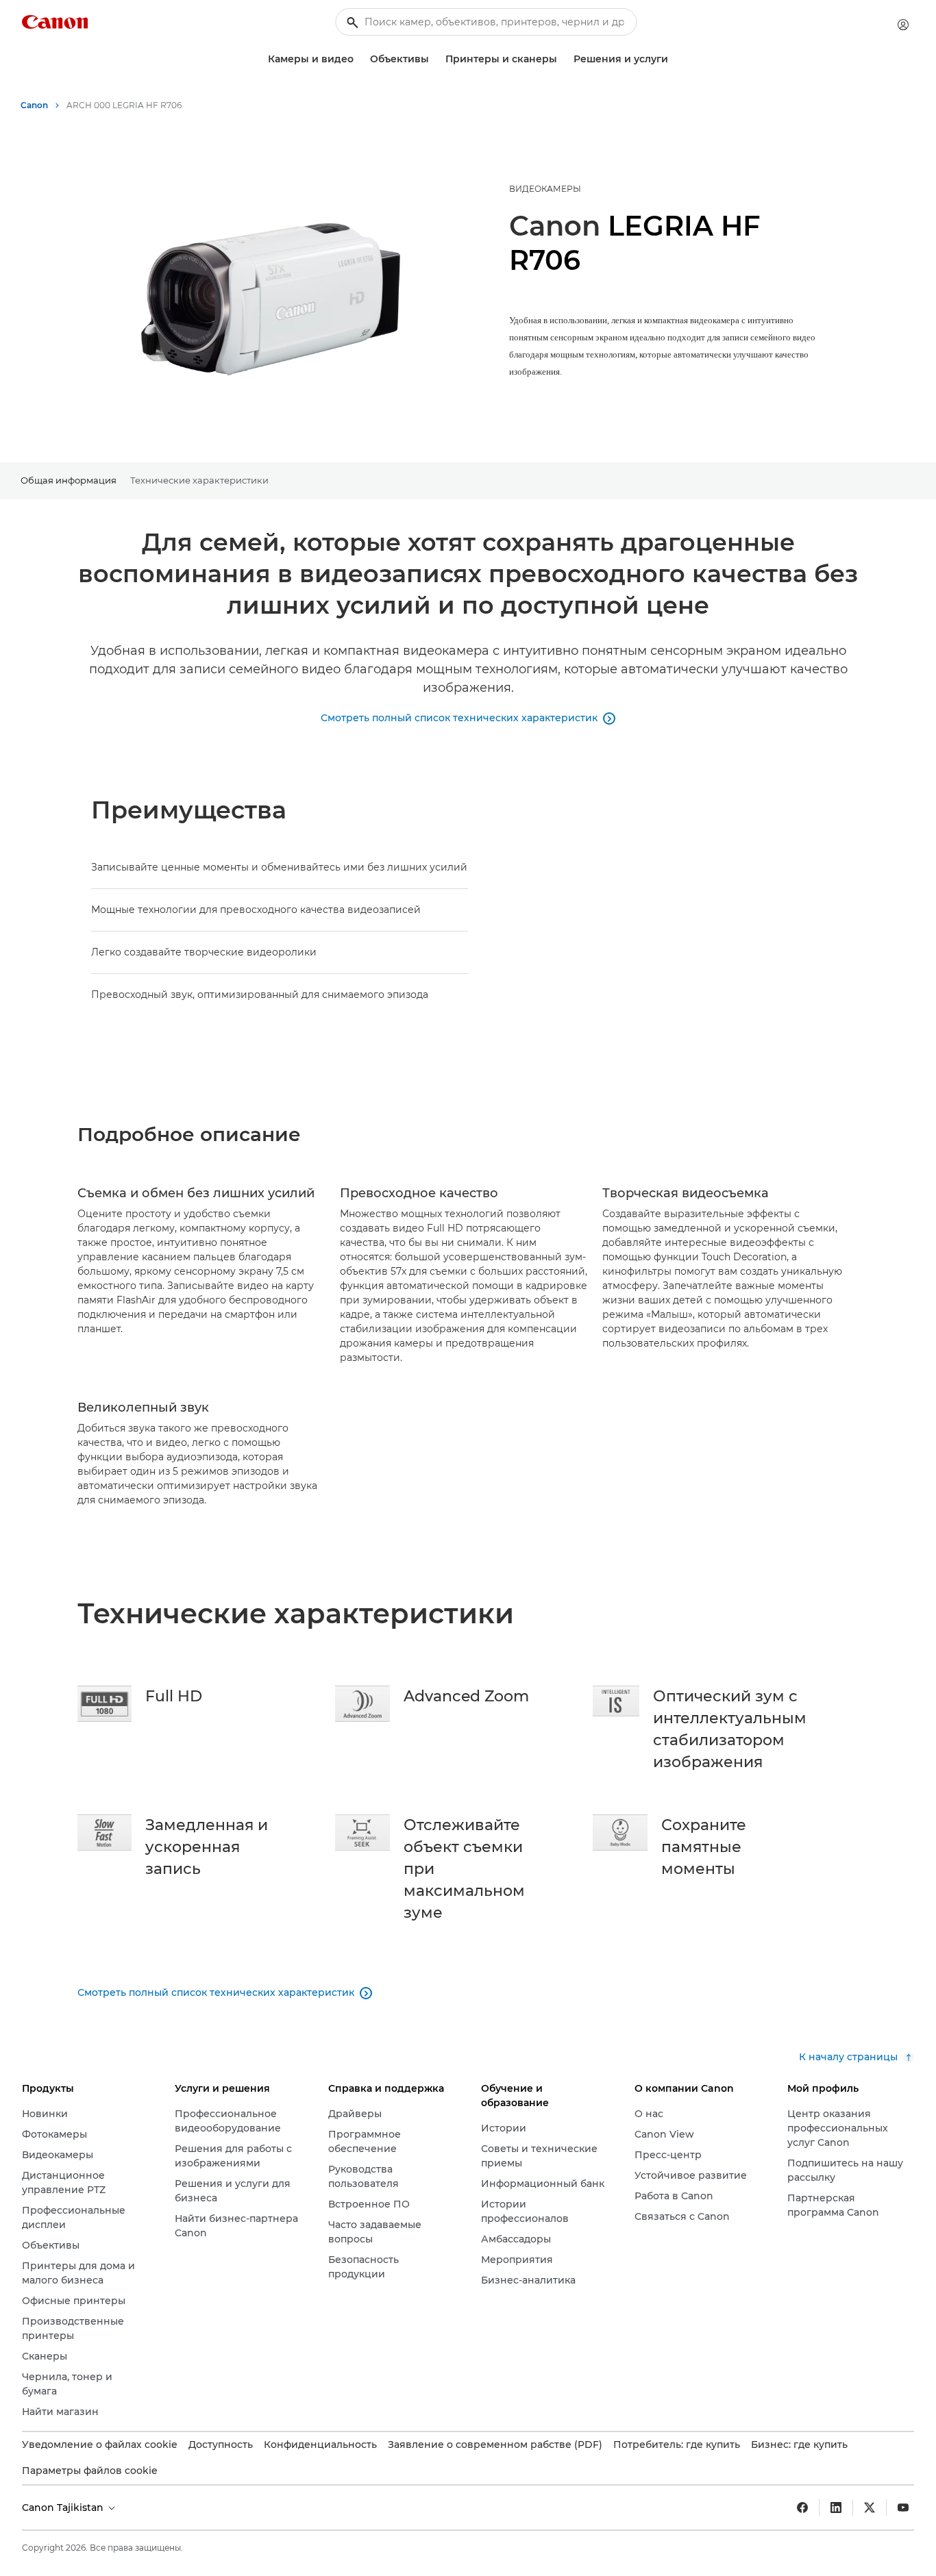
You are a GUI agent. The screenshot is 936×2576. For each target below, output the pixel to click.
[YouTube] (903, 2508)
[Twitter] (870, 2508)
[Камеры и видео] (359, 59)
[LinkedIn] (836, 2508)
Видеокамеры (545, 189)
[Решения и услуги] (674, 59)
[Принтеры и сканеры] (563, 59)
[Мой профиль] (903, 25)
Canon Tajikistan (64, 2508)
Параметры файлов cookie (90, 2471)
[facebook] (802, 2508)
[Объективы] (434, 59)
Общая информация (69, 480)
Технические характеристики (199, 480)
